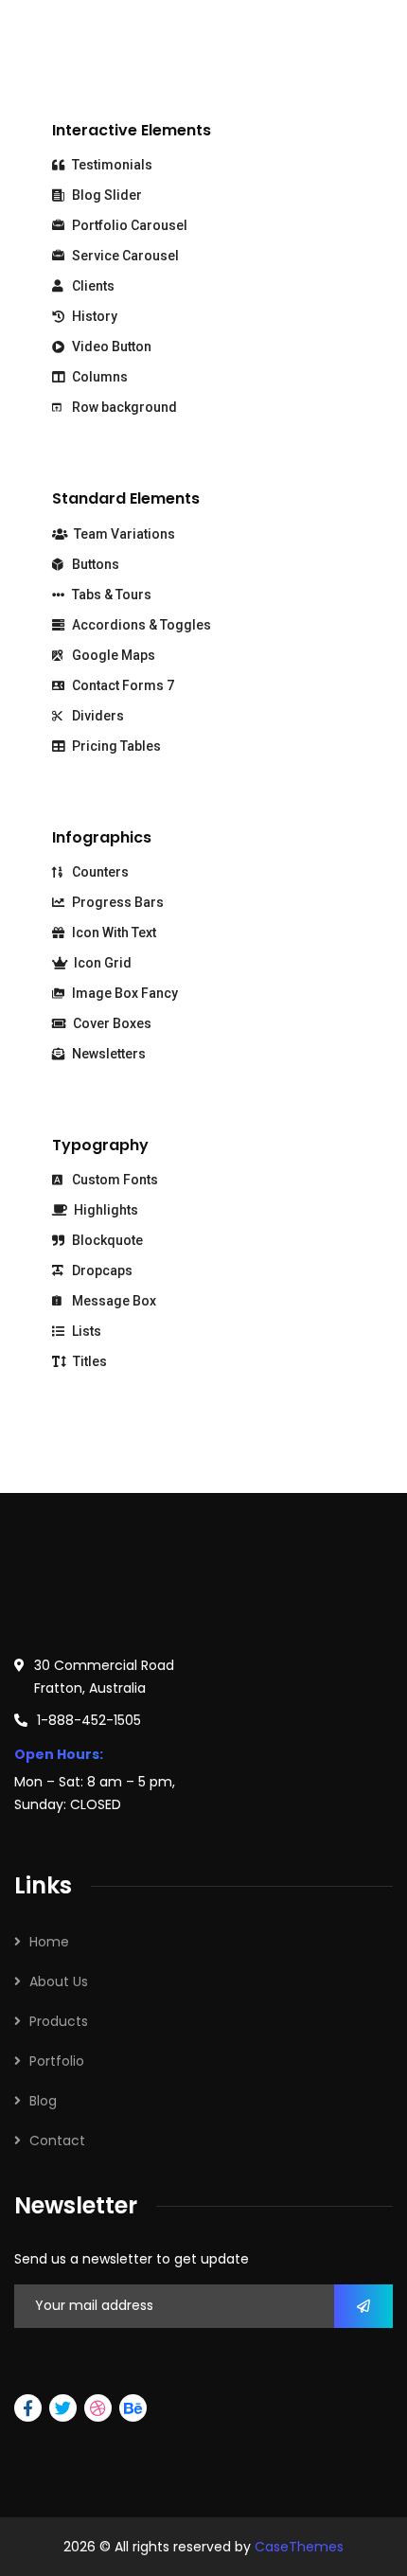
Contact (57, 2141)
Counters (99, 872)
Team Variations (123, 534)
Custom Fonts (114, 1180)
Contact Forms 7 (122, 685)
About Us (59, 1981)
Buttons (94, 564)
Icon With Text (113, 933)
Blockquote (106, 1240)
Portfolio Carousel (128, 225)
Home (49, 1942)
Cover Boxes (111, 1023)
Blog (43, 2101)
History (93, 316)
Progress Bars (116, 902)
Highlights (105, 1210)
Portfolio (57, 2061)
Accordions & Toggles (140, 625)
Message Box (113, 1301)
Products (59, 2021)
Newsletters (107, 1054)
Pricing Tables (115, 746)
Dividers (97, 716)
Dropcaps (101, 1270)
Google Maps (112, 655)
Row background (123, 407)
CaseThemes (299, 2547)
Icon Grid (101, 963)
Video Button (110, 346)
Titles (88, 1361)
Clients (92, 286)
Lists (85, 1331)
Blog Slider (106, 195)
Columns (98, 377)
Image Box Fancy (124, 993)
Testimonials (111, 165)
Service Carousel (124, 256)
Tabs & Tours (110, 595)
